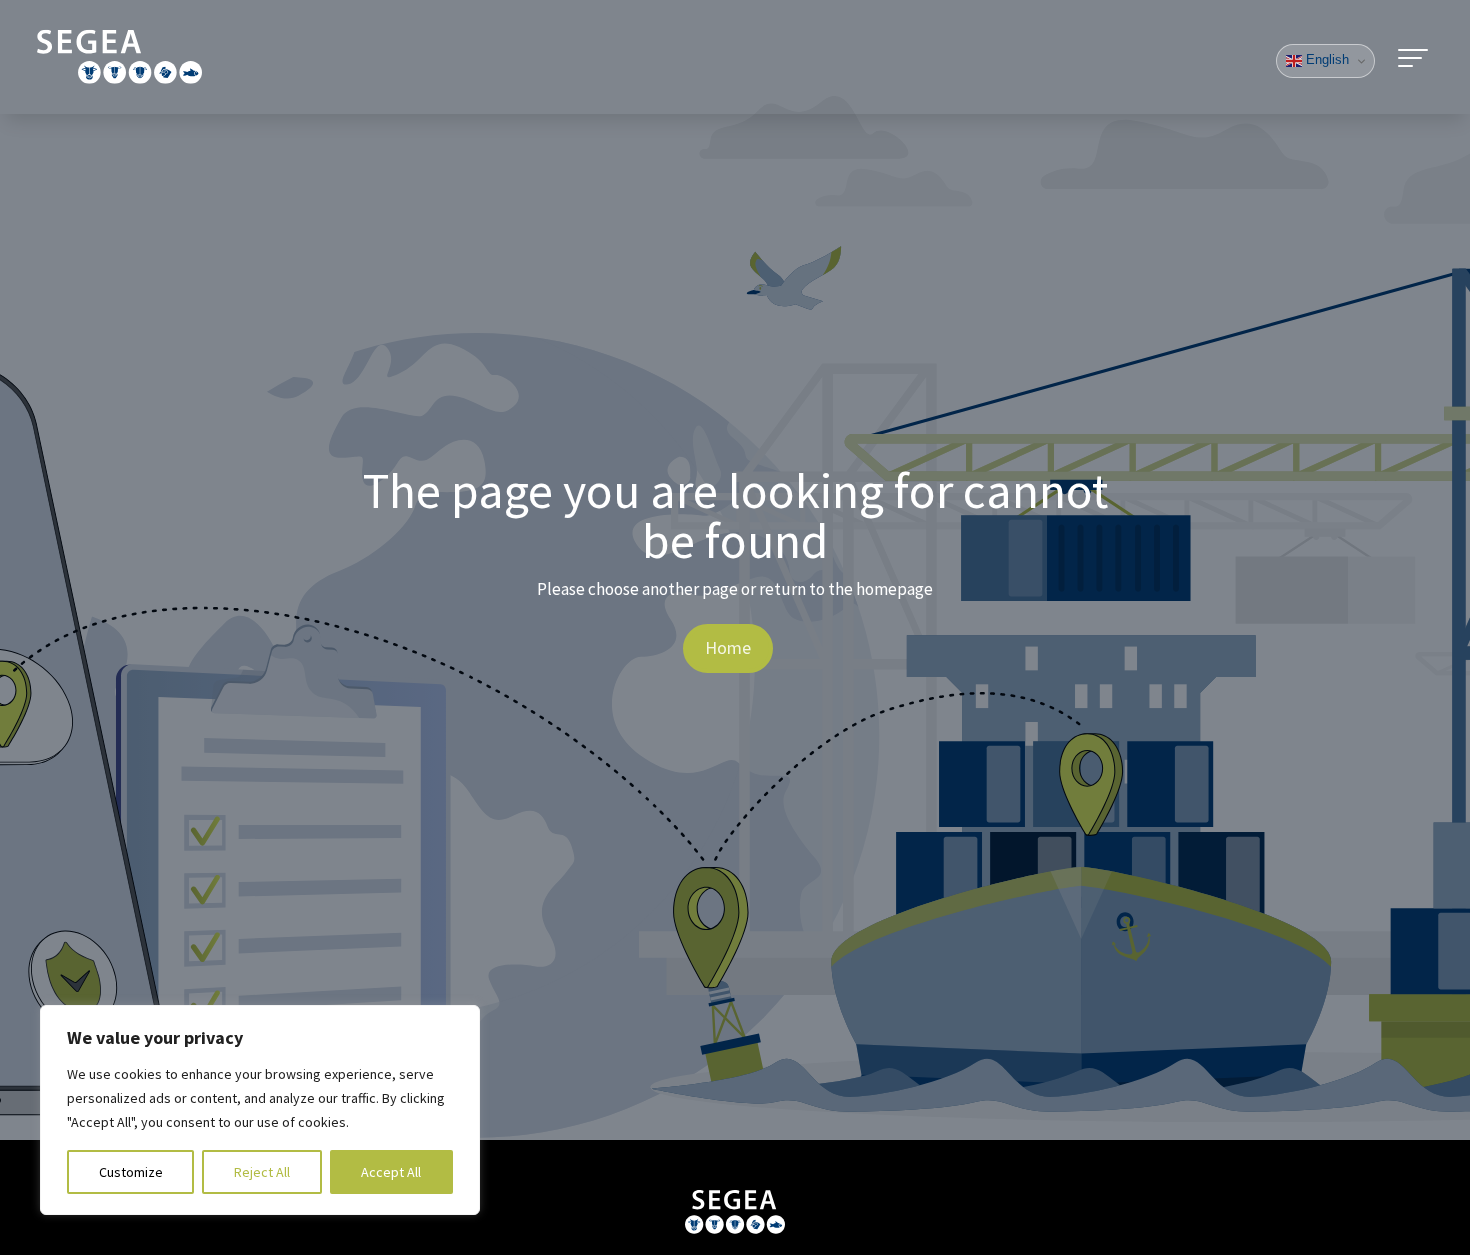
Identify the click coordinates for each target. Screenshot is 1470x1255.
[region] (260, 1110)
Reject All (262, 1172)
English (1325, 59)
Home (728, 647)
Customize (131, 1172)
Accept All (391, 1172)
